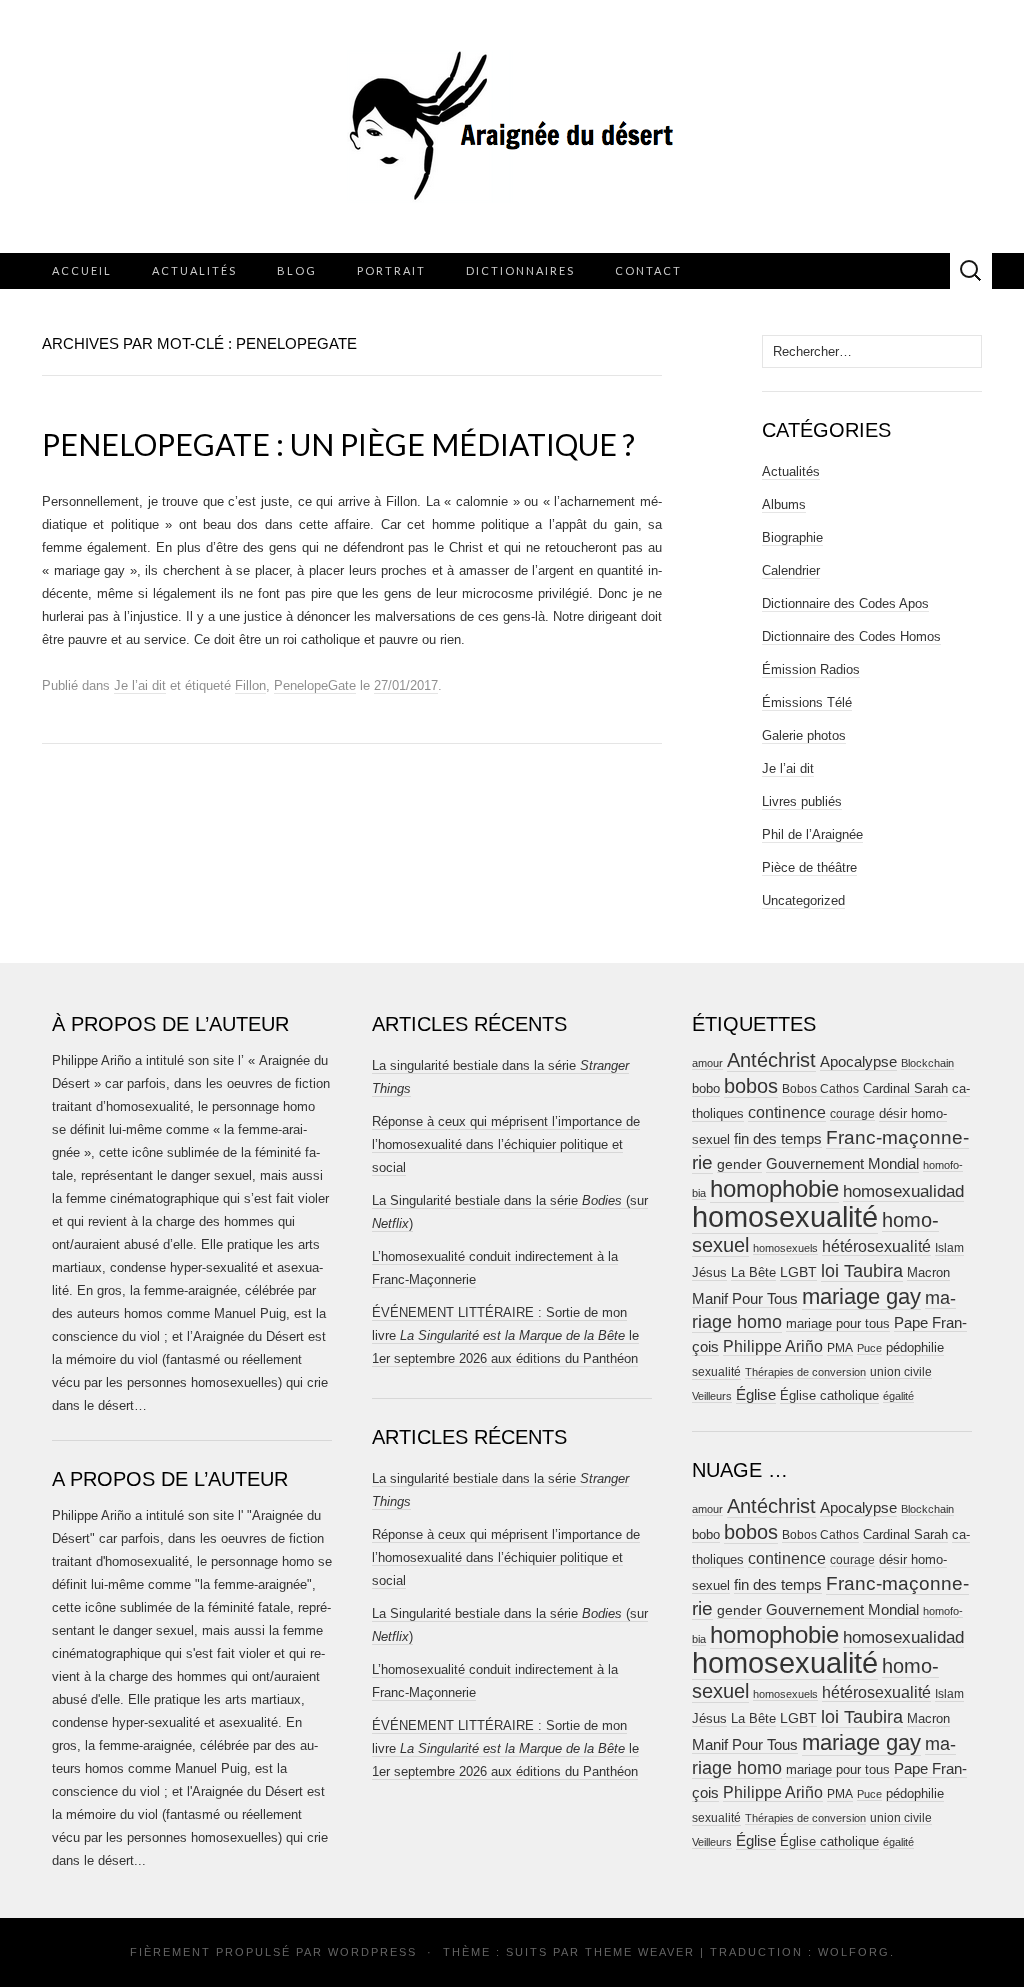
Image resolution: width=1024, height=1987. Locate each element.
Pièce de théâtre (809, 867)
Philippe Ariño (773, 1346)
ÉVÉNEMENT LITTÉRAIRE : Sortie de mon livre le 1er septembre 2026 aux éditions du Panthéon (505, 1335)
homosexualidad (903, 1191)
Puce (869, 1348)
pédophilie (915, 1347)
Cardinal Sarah (905, 1088)
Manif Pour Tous (745, 1299)
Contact (648, 270)
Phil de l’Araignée (812, 834)
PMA (840, 1348)
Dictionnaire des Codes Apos (845, 603)
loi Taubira (862, 1271)
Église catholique (829, 1395)
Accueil (82, 270)
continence (787, 1112)
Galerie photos (804, 735)
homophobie (774, 1188)
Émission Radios (811, 669)
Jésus (709, 1272)
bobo (706, 1088)
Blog (297, 270)
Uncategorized (803, 900)
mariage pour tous (838, 1323)
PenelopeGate (315, 685)
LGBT (798, 1272)
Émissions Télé (807, 702)
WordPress (372, 1952)
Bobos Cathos (820, 1089)
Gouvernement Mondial (842, 1163)
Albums (784, 504)
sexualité (716, 1372)
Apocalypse (858, 1061)
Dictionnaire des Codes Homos (851, 636)
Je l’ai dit (140, 685)
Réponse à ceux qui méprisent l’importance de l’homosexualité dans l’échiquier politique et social (506, 1144)
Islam (949, 1248)
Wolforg (854, 1952)
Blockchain (927, 1063)
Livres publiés (802, 801)
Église (756, 1395)
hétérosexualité (876, 1246)
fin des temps (778, 1138)
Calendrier (791, 570)
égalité (898, 1396)
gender (739, 1164)
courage (852, 1113)
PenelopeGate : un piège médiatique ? (338, 444)
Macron (928, 1272)
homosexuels (785, 1248)
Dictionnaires (520, 270)
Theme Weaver (640, 1952)
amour (707, 1063)
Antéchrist (771, 1060)
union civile (901, 1371)
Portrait (391, 270)
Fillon (250, 685)
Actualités (194, 270)
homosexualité (785, 1216)
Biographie (792, 537)
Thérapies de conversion (805, 1372)
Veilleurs (712, 1396)
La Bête (753, 1273)
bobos (751, 1086)
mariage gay (861, 1296)
